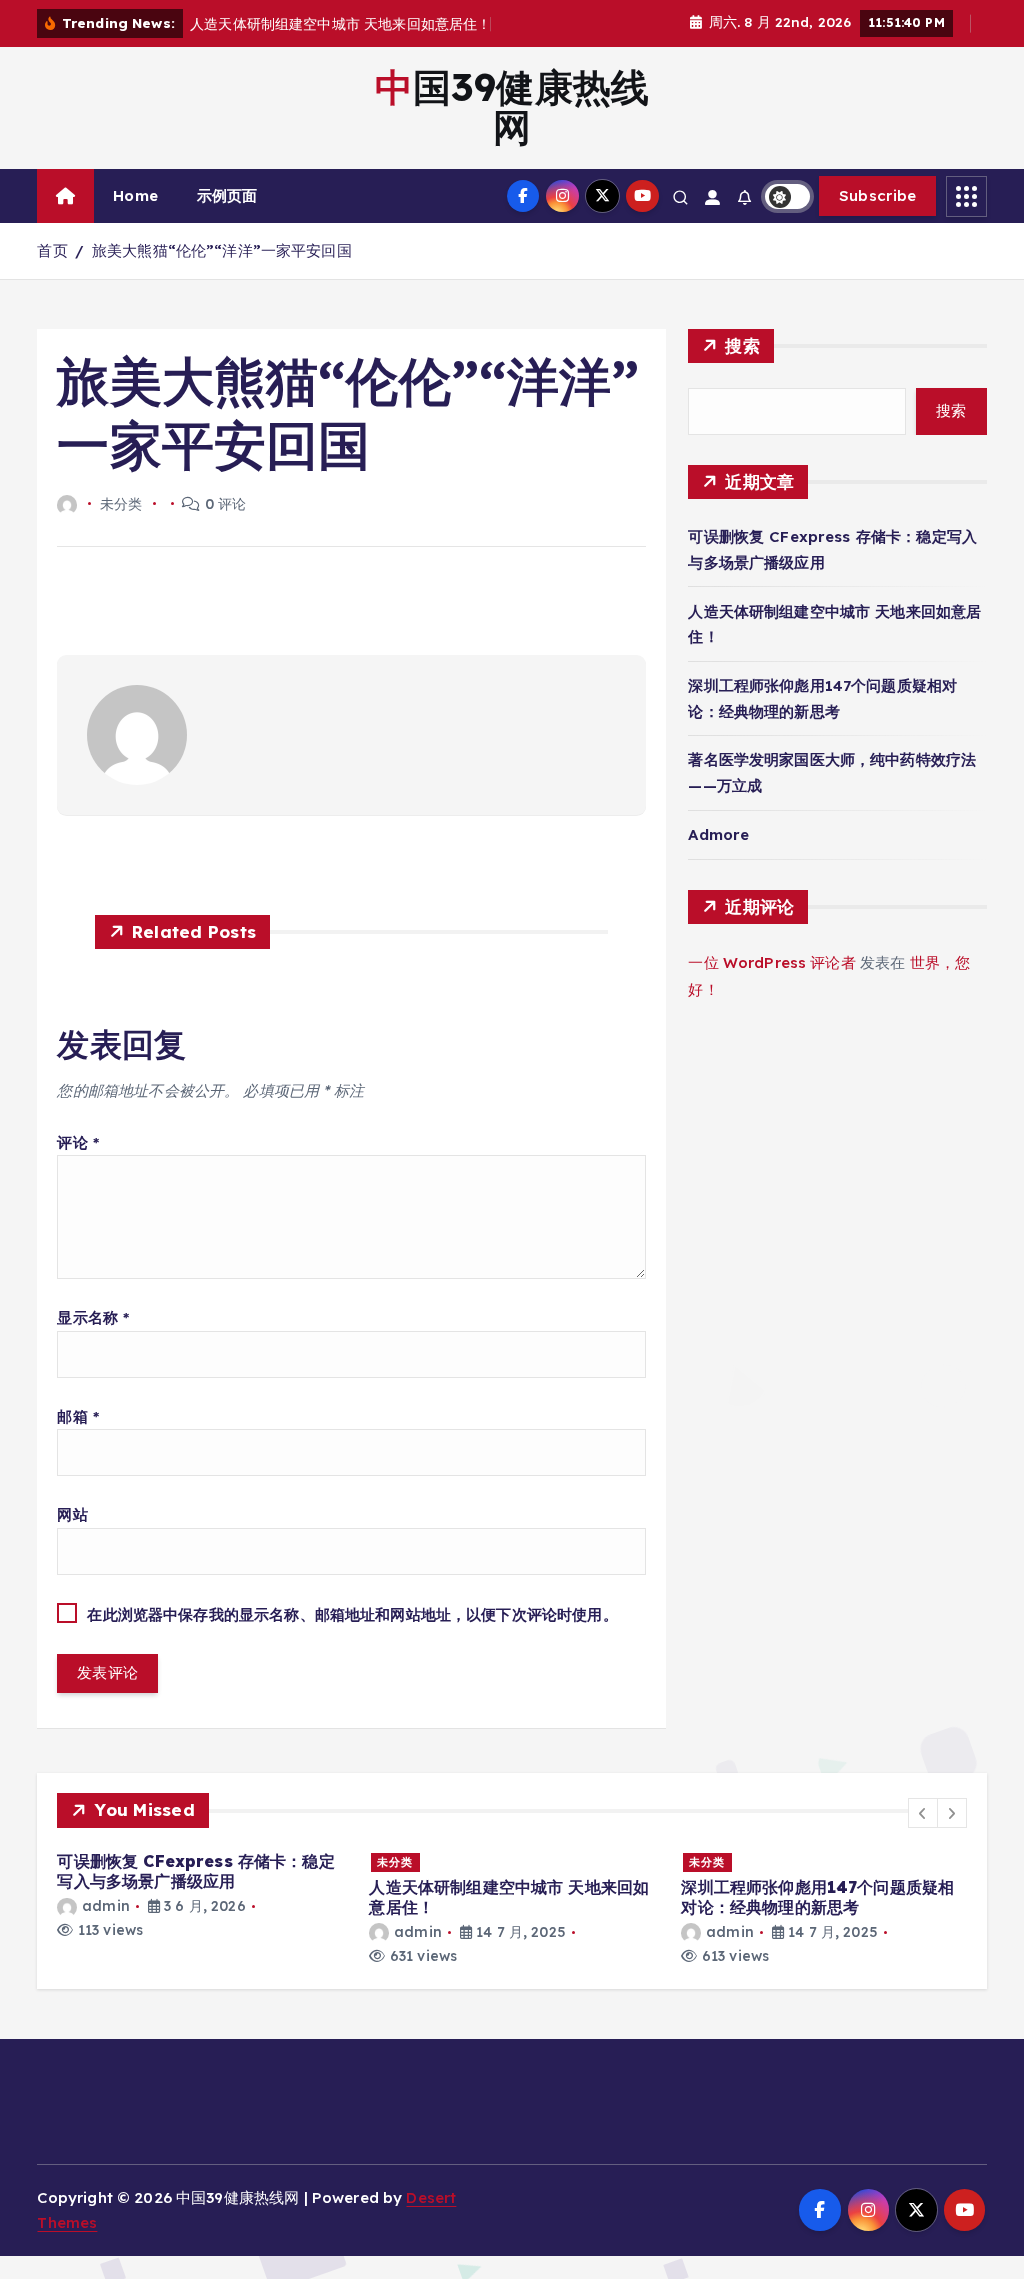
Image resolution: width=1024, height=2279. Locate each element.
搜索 (742, 345)
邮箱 (78, 1416)
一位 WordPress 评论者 (771, 962)
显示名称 (93, 1317)
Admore (718, 834)
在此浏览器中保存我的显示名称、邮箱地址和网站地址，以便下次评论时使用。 (352, 1614)
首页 (52, 250)
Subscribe (878, 195)
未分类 (395, 1862)
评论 (78, 1142)
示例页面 (227, 195)
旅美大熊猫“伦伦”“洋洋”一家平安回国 (222, 250)
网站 (72, 1514)
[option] (201, 1895)
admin (105, 1906)
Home (135, 195)
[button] (923, 1813)
